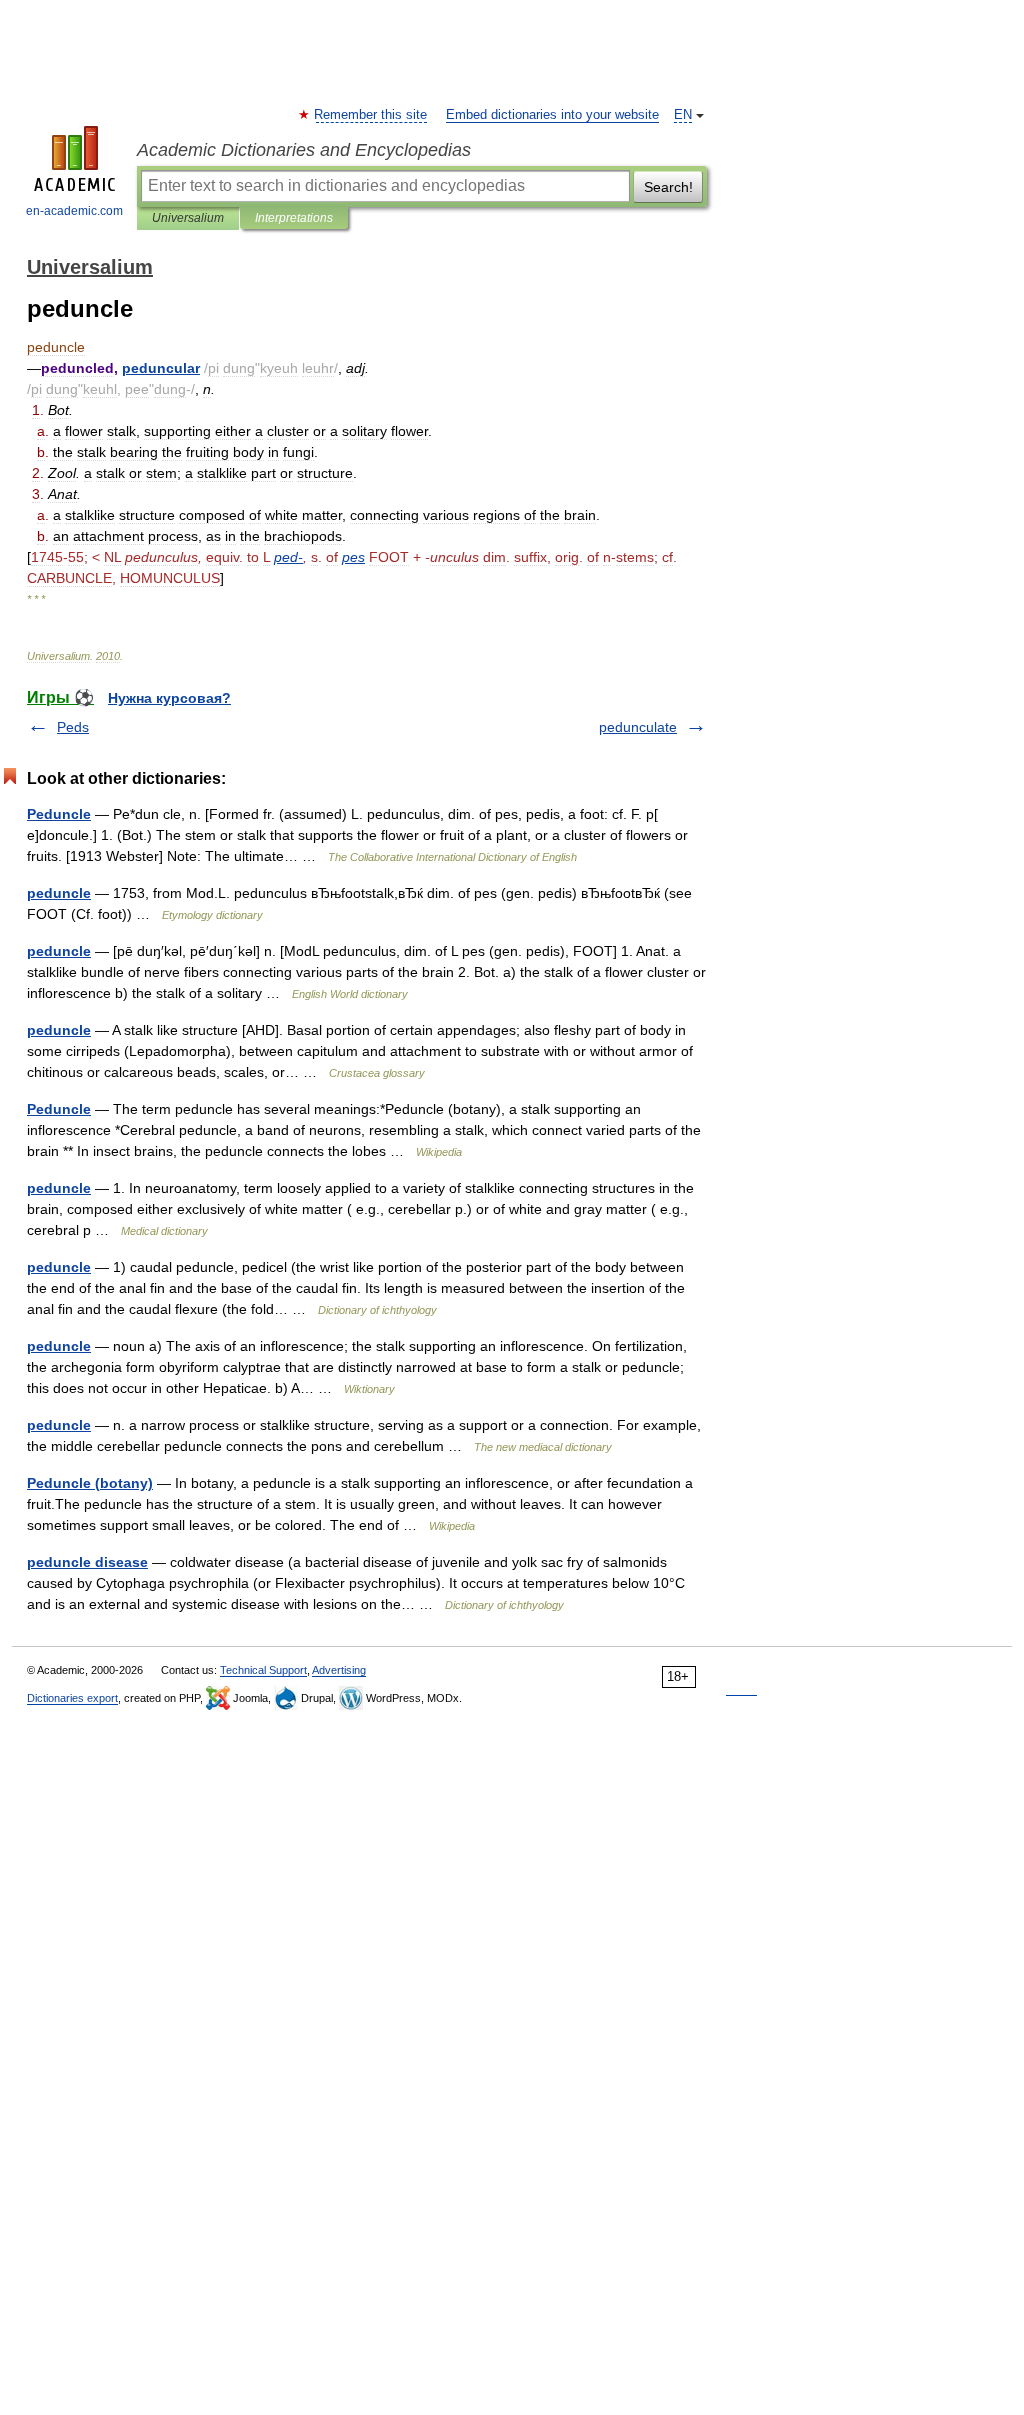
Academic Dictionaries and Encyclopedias (304, 150)
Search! (668, 187)
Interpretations (294, 218)
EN (683, 115)
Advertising (339, 1670)
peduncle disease (87, 1562)
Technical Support (263, 1670)
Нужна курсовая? (169, 698)
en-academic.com (74, 211)
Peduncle (59, 814)
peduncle (59, 893)
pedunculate (638, 727)
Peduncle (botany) (90, 1483)
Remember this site (371, 115)
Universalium (188, 218)
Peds (73, 727)
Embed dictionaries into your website (552, 115)
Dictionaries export (72, 1698)
